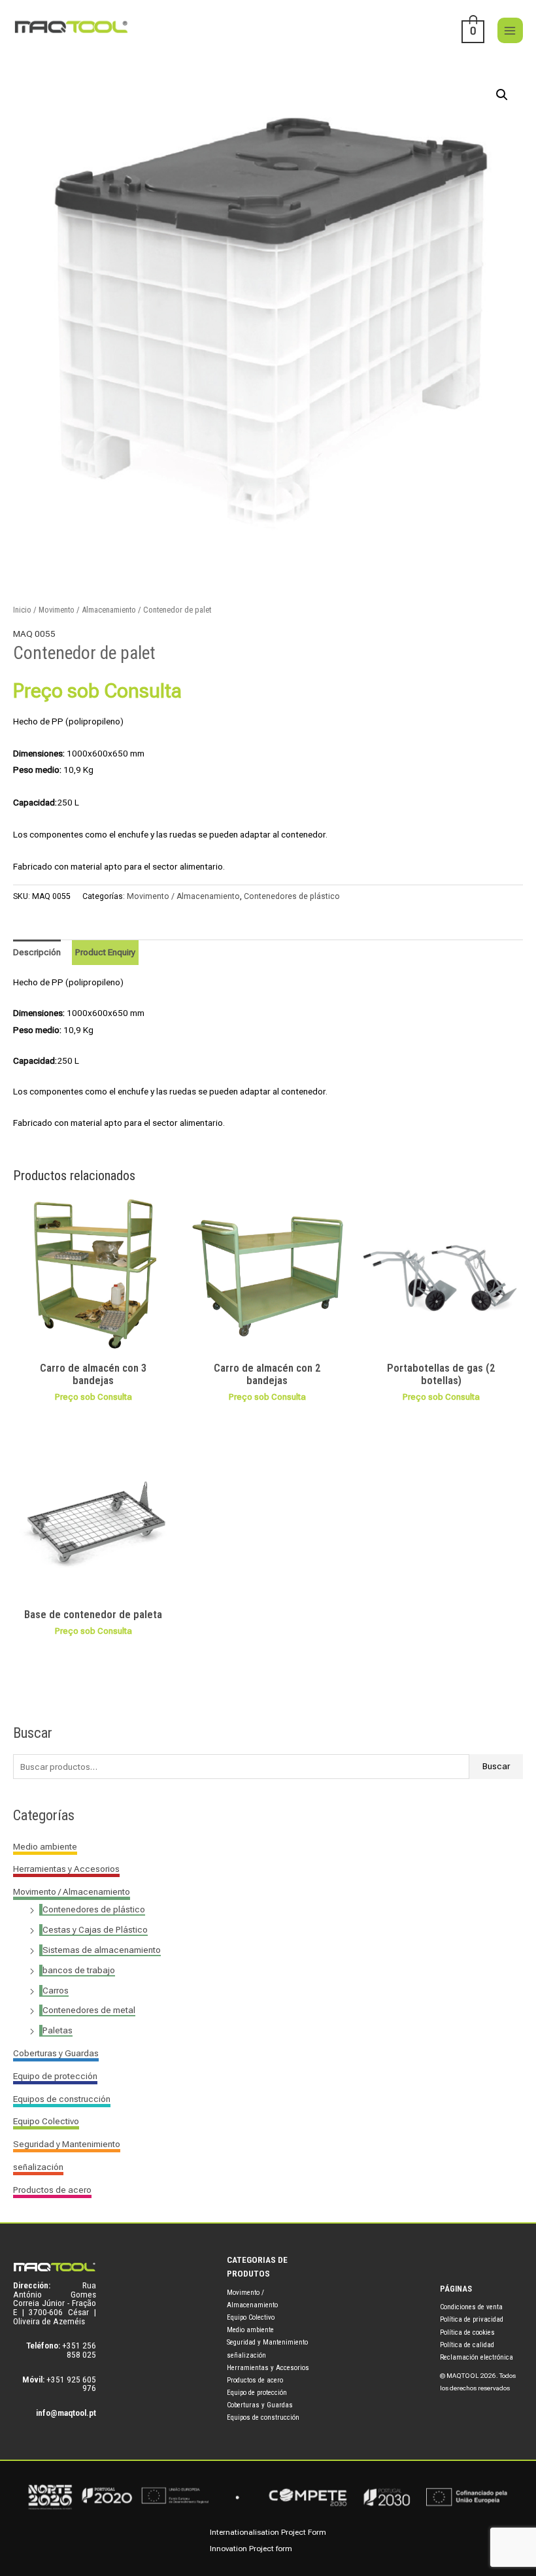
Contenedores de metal (89, 2010)
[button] (502, 95)
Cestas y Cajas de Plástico (95, 1929)
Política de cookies (467, 2332)
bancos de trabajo (79, 1970)
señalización (38, 2167)
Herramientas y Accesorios (66, 1869)
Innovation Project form (251, 2549)
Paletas (58, 2030)
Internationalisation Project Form (268, 2532)
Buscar (496, 1766)
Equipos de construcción (62, 2099)
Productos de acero (52, 2190)
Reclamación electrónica (477, 2357)
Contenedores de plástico (94, 1909)
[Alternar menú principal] (510, 30)
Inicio (22, 610)
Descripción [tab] (37, 952)
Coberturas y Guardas (56, 2053)
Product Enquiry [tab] (105, 952)
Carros (56, 1990)
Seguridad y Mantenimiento (67, 2144)
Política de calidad (467, 2345)
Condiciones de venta (471, 2307)
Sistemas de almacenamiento (102, 1950)
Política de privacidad (472, 2319)
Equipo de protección (55, 2076)
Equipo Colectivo (46, 2121)
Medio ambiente (45, 1846)
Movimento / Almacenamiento (72, 1891)
